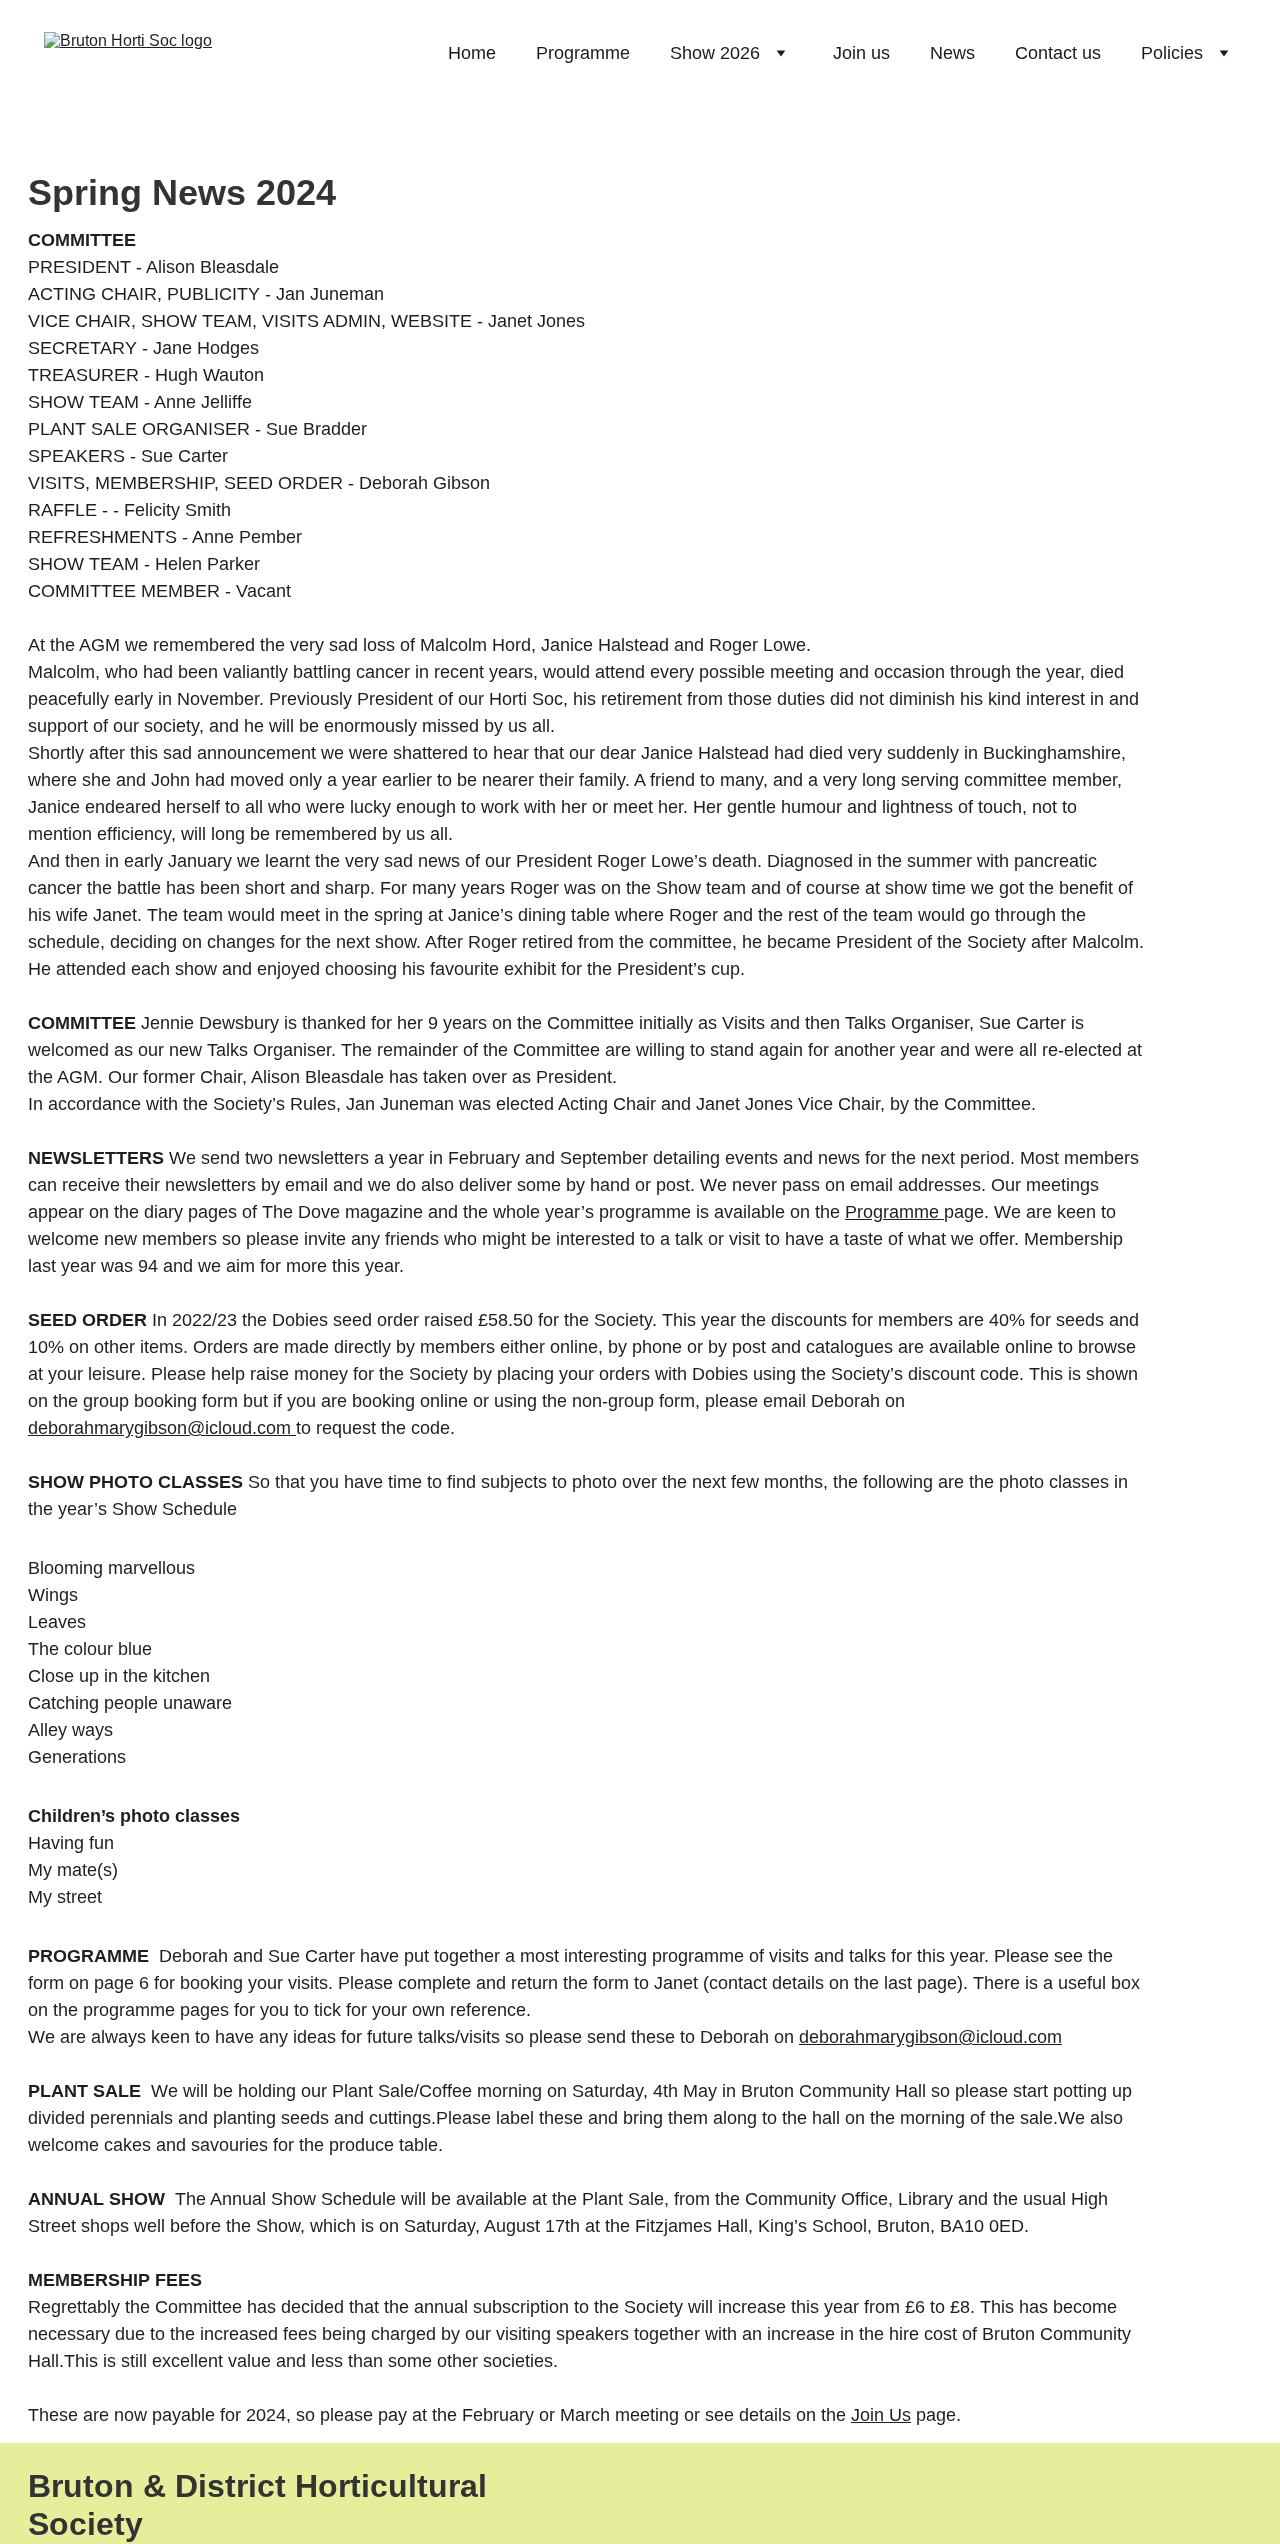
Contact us (1058, 53)
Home (472, 53)
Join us (861, 53)
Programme (583, 53)
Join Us (881, 2415)
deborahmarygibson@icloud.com (159, 1428)
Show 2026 (715, 53)
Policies (1172, 53)
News (952, 53)
